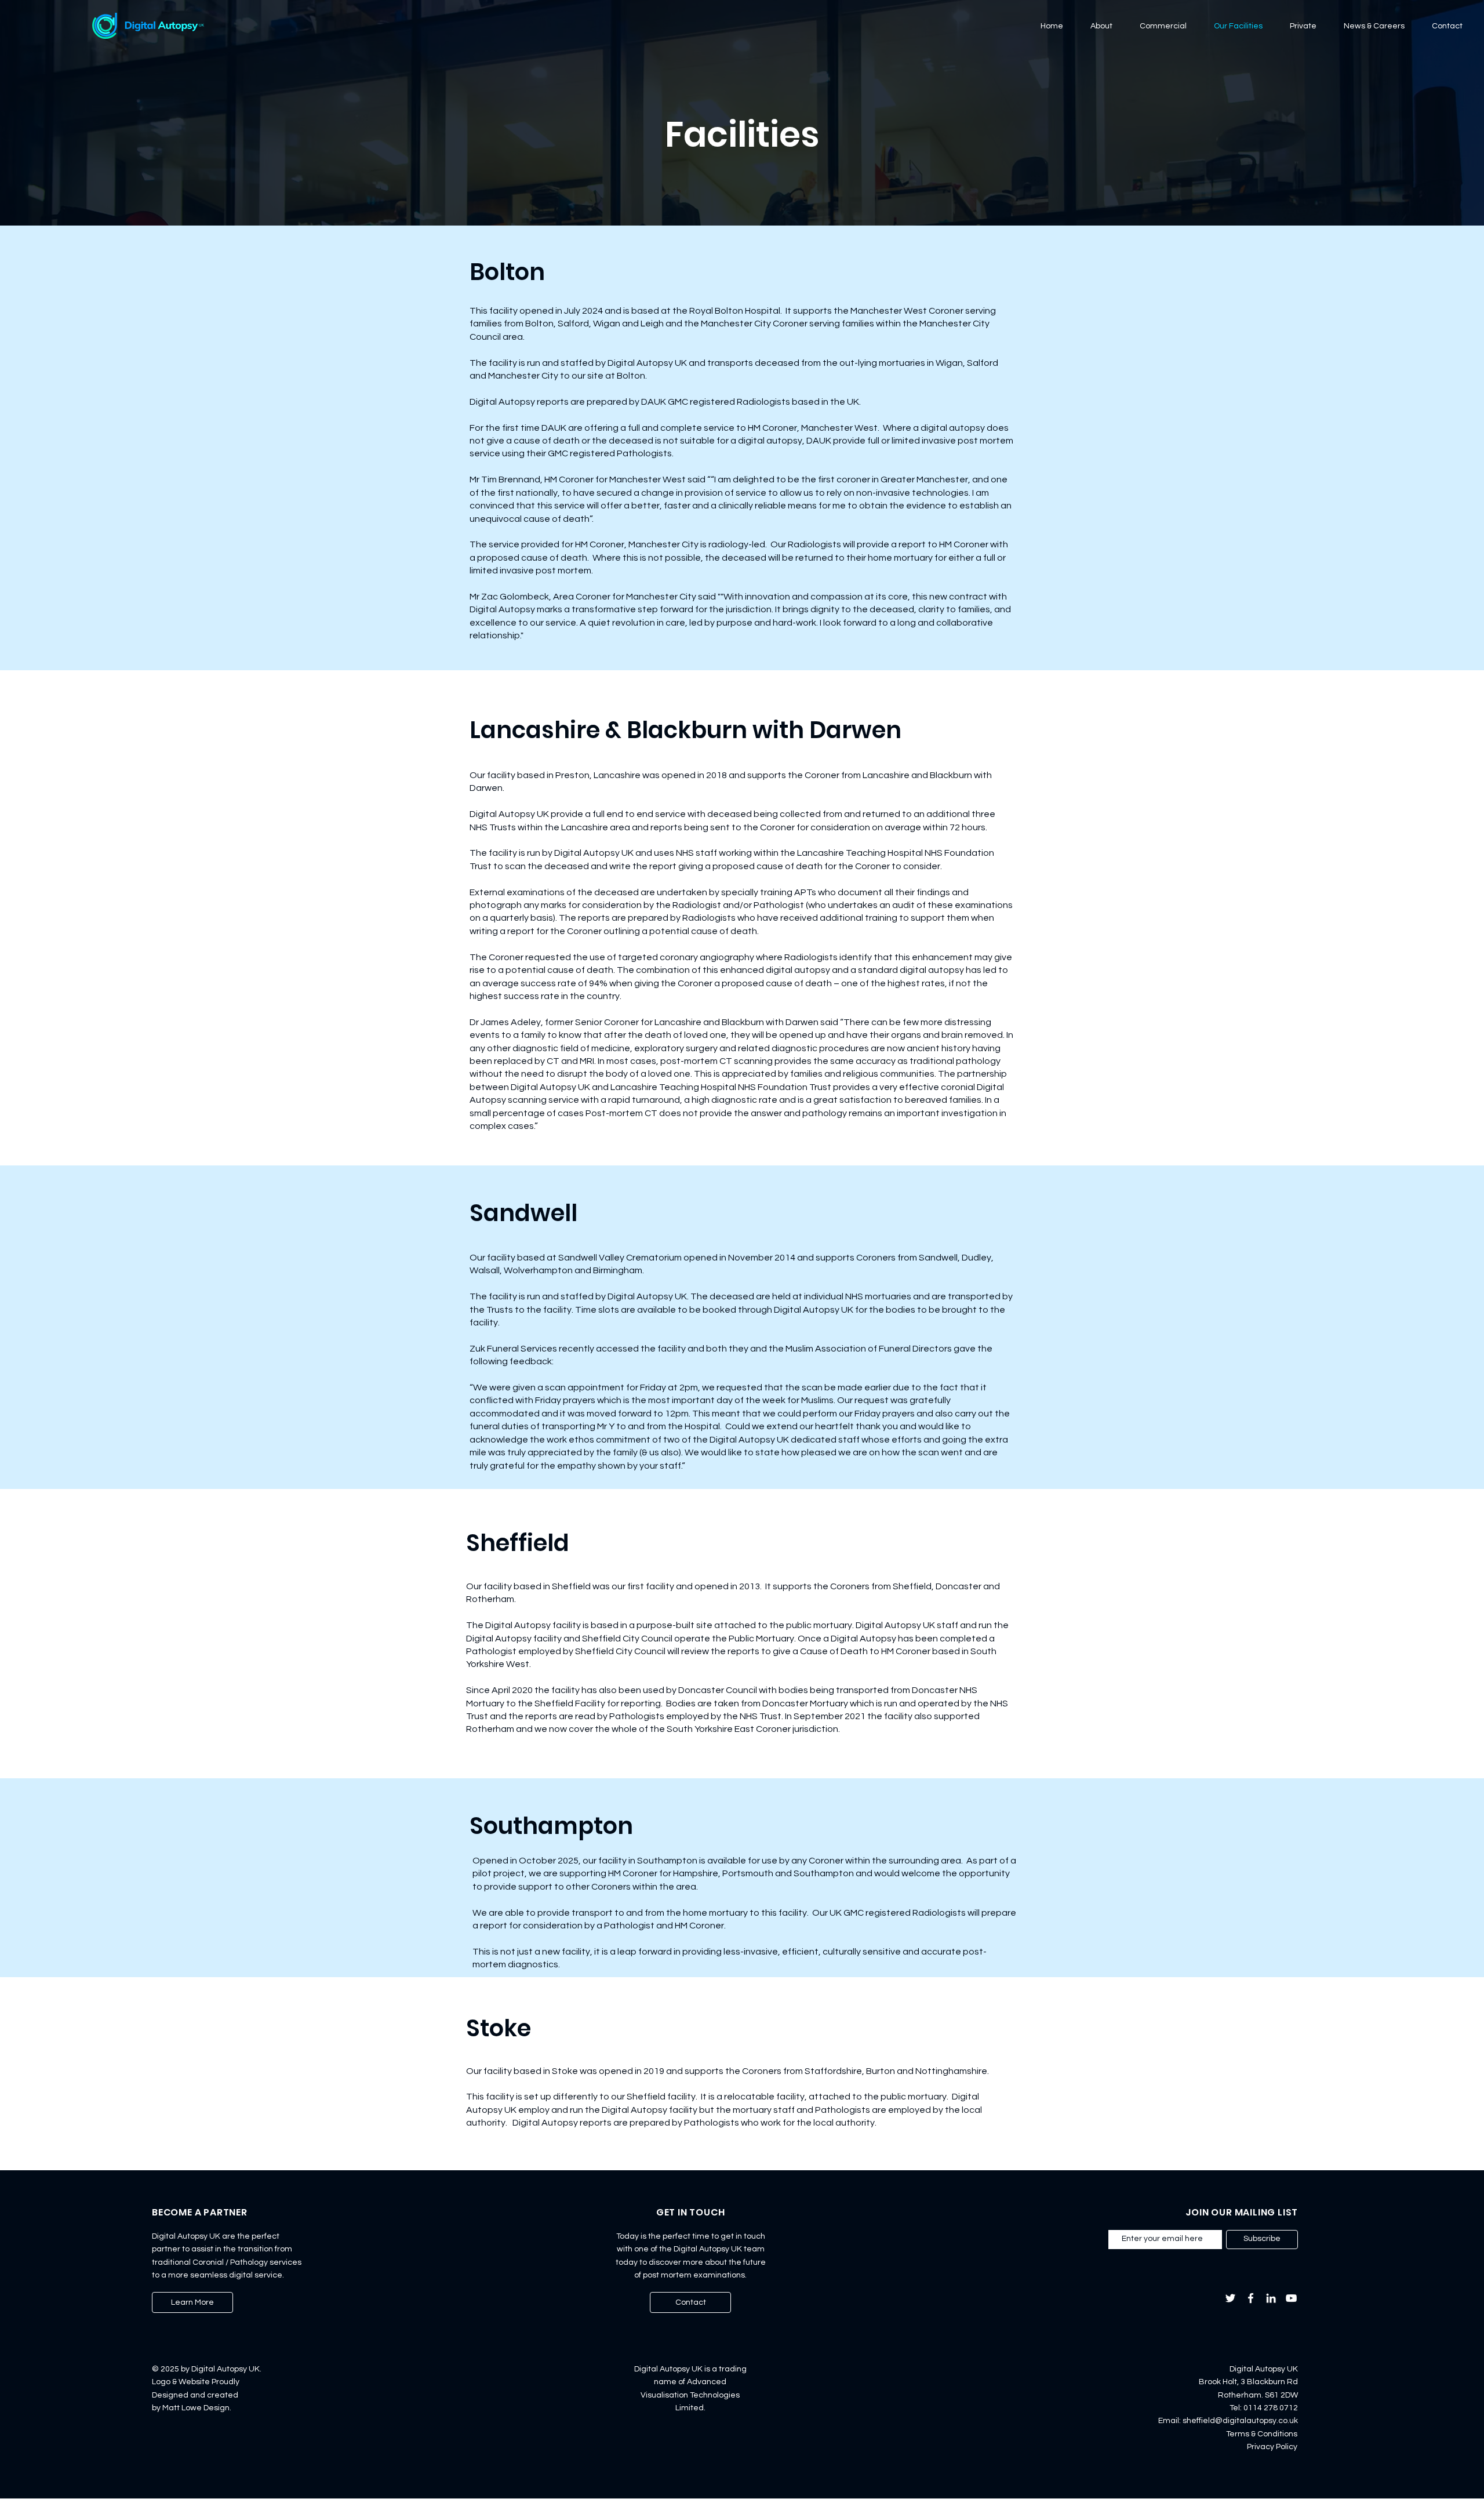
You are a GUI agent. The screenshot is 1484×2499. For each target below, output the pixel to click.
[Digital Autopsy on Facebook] (1251, 2298)
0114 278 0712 (1271, 2408)
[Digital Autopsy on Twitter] (1230, 2298)
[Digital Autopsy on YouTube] (1291, 2298)
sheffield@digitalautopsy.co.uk (1240, 2421)
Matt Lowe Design (196, 2408)
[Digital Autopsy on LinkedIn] (1271, 2298)
